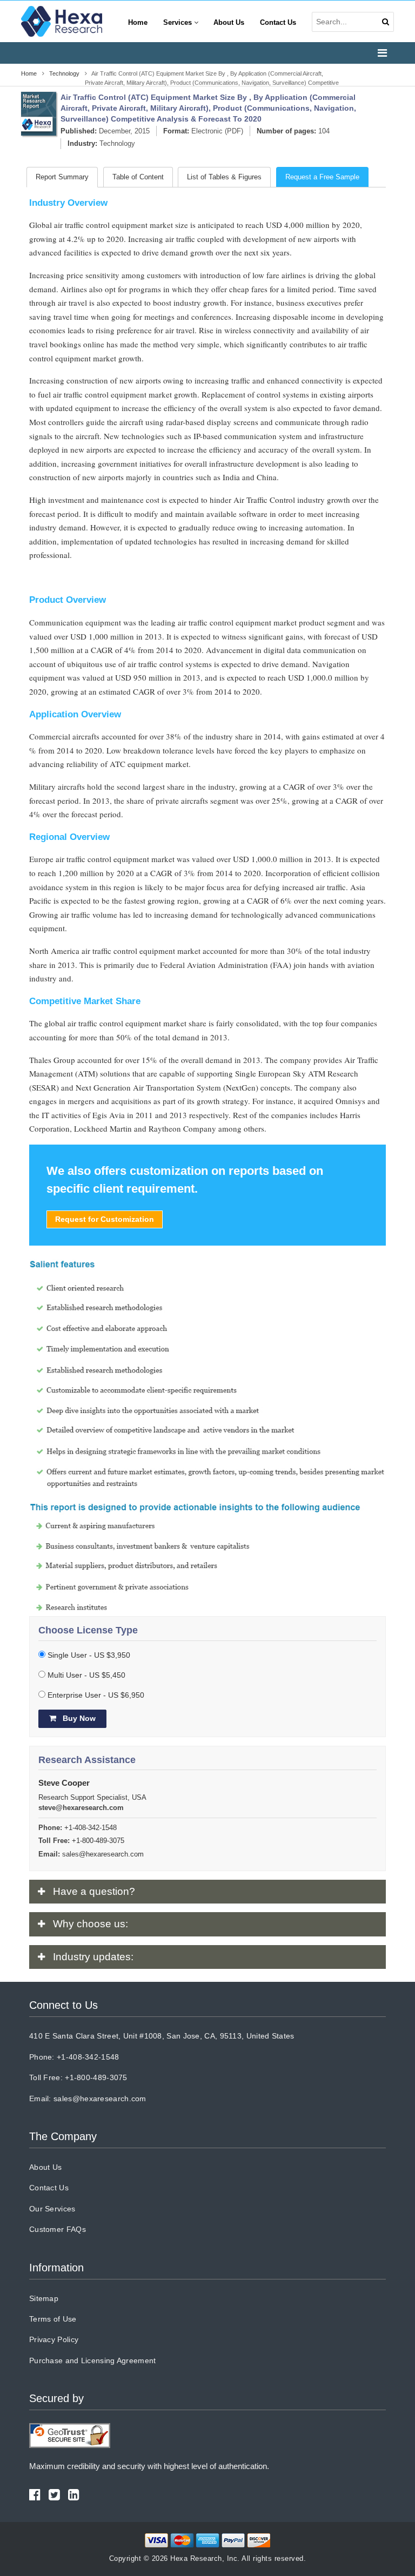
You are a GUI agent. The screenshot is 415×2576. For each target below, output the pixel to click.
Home (138, 23)
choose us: (91, 1924)
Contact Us (278, 23)
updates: (93, 1957)
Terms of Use (53, 2319)
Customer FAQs (58, 2229)
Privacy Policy (54, 2339)
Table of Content (138, 177)
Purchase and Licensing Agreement (93, 2360)
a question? (94, 1891)
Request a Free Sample (322, 177)
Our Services (52, 2209)
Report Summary (62, 177)
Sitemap (44, 2298)
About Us (229, 23)
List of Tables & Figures (224, 177)
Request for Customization (105, 1219)
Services (179, 23)
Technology (117, 143)
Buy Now (78, 1718)
